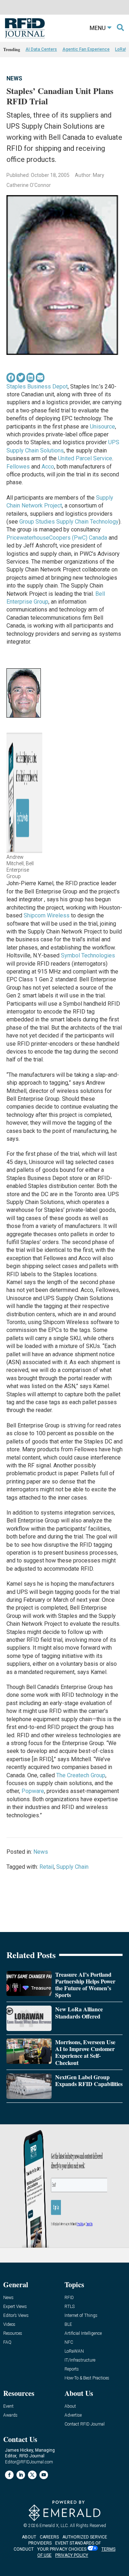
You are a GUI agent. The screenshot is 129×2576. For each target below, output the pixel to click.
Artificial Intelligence (83, 2334)
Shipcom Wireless (47, 915)
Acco (48, 467)
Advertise (73, 2415)
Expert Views (15, 2307)
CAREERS (49, 2537)
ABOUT (29, 2537)
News (14, 78)
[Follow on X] (32, 2475)
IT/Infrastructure (80, 2360)
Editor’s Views (16, 2316)
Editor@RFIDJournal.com (29, 2462)
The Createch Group (81, 1775)
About (70, 2406)
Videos (9, 2325)
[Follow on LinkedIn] (21, 2475)
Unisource (102, 427)
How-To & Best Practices (87, 2378)
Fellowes (18, 467)
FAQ (7, 2342)
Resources (13, 2334)
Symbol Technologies (88, 955)
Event (8, 2406)
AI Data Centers (41, 49)
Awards (10, 2415)
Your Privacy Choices (62, 2549)
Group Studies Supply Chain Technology (69, 522)
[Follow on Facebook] (9, 2475)
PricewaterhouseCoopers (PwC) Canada (57, 538)
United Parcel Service (85, 458)
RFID (69, 2298)
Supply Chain (72, 1867)
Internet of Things (81, 2316)
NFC (69, 2342)
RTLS (70, 2307)
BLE (68, 2325)
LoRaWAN (74, 2351)
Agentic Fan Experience (86, 49)
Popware (33, 1791)
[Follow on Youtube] (44, 2475)
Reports (72, 2369)
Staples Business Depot (37, 387)
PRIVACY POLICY (72, 2555)
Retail (47, 1867)
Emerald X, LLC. (54, 2526)
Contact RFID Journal (85, 2424)
